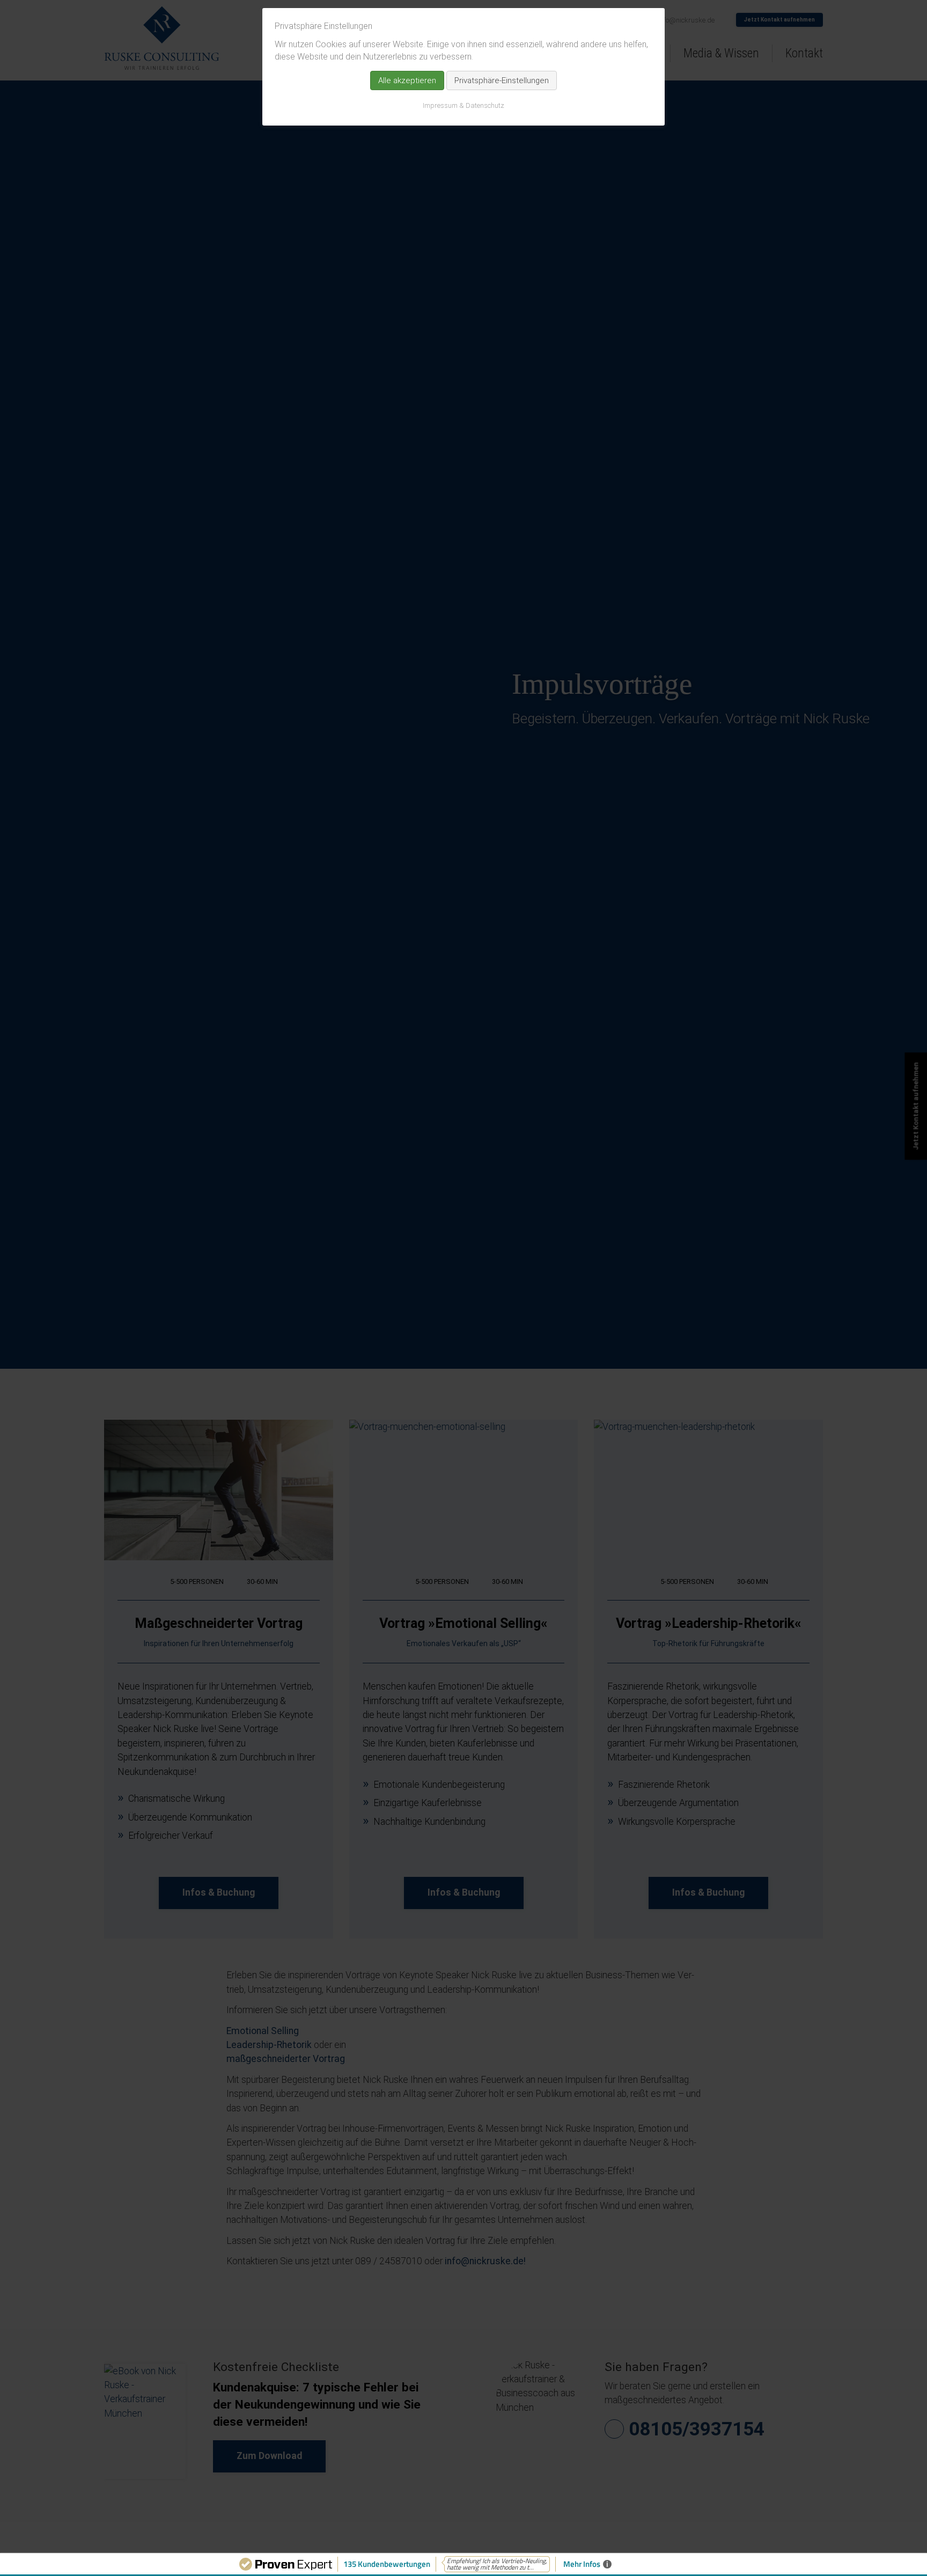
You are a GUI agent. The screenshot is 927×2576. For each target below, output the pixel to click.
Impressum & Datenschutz (464, 105)
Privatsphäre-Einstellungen (502, 80)
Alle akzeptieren (407, 80)
